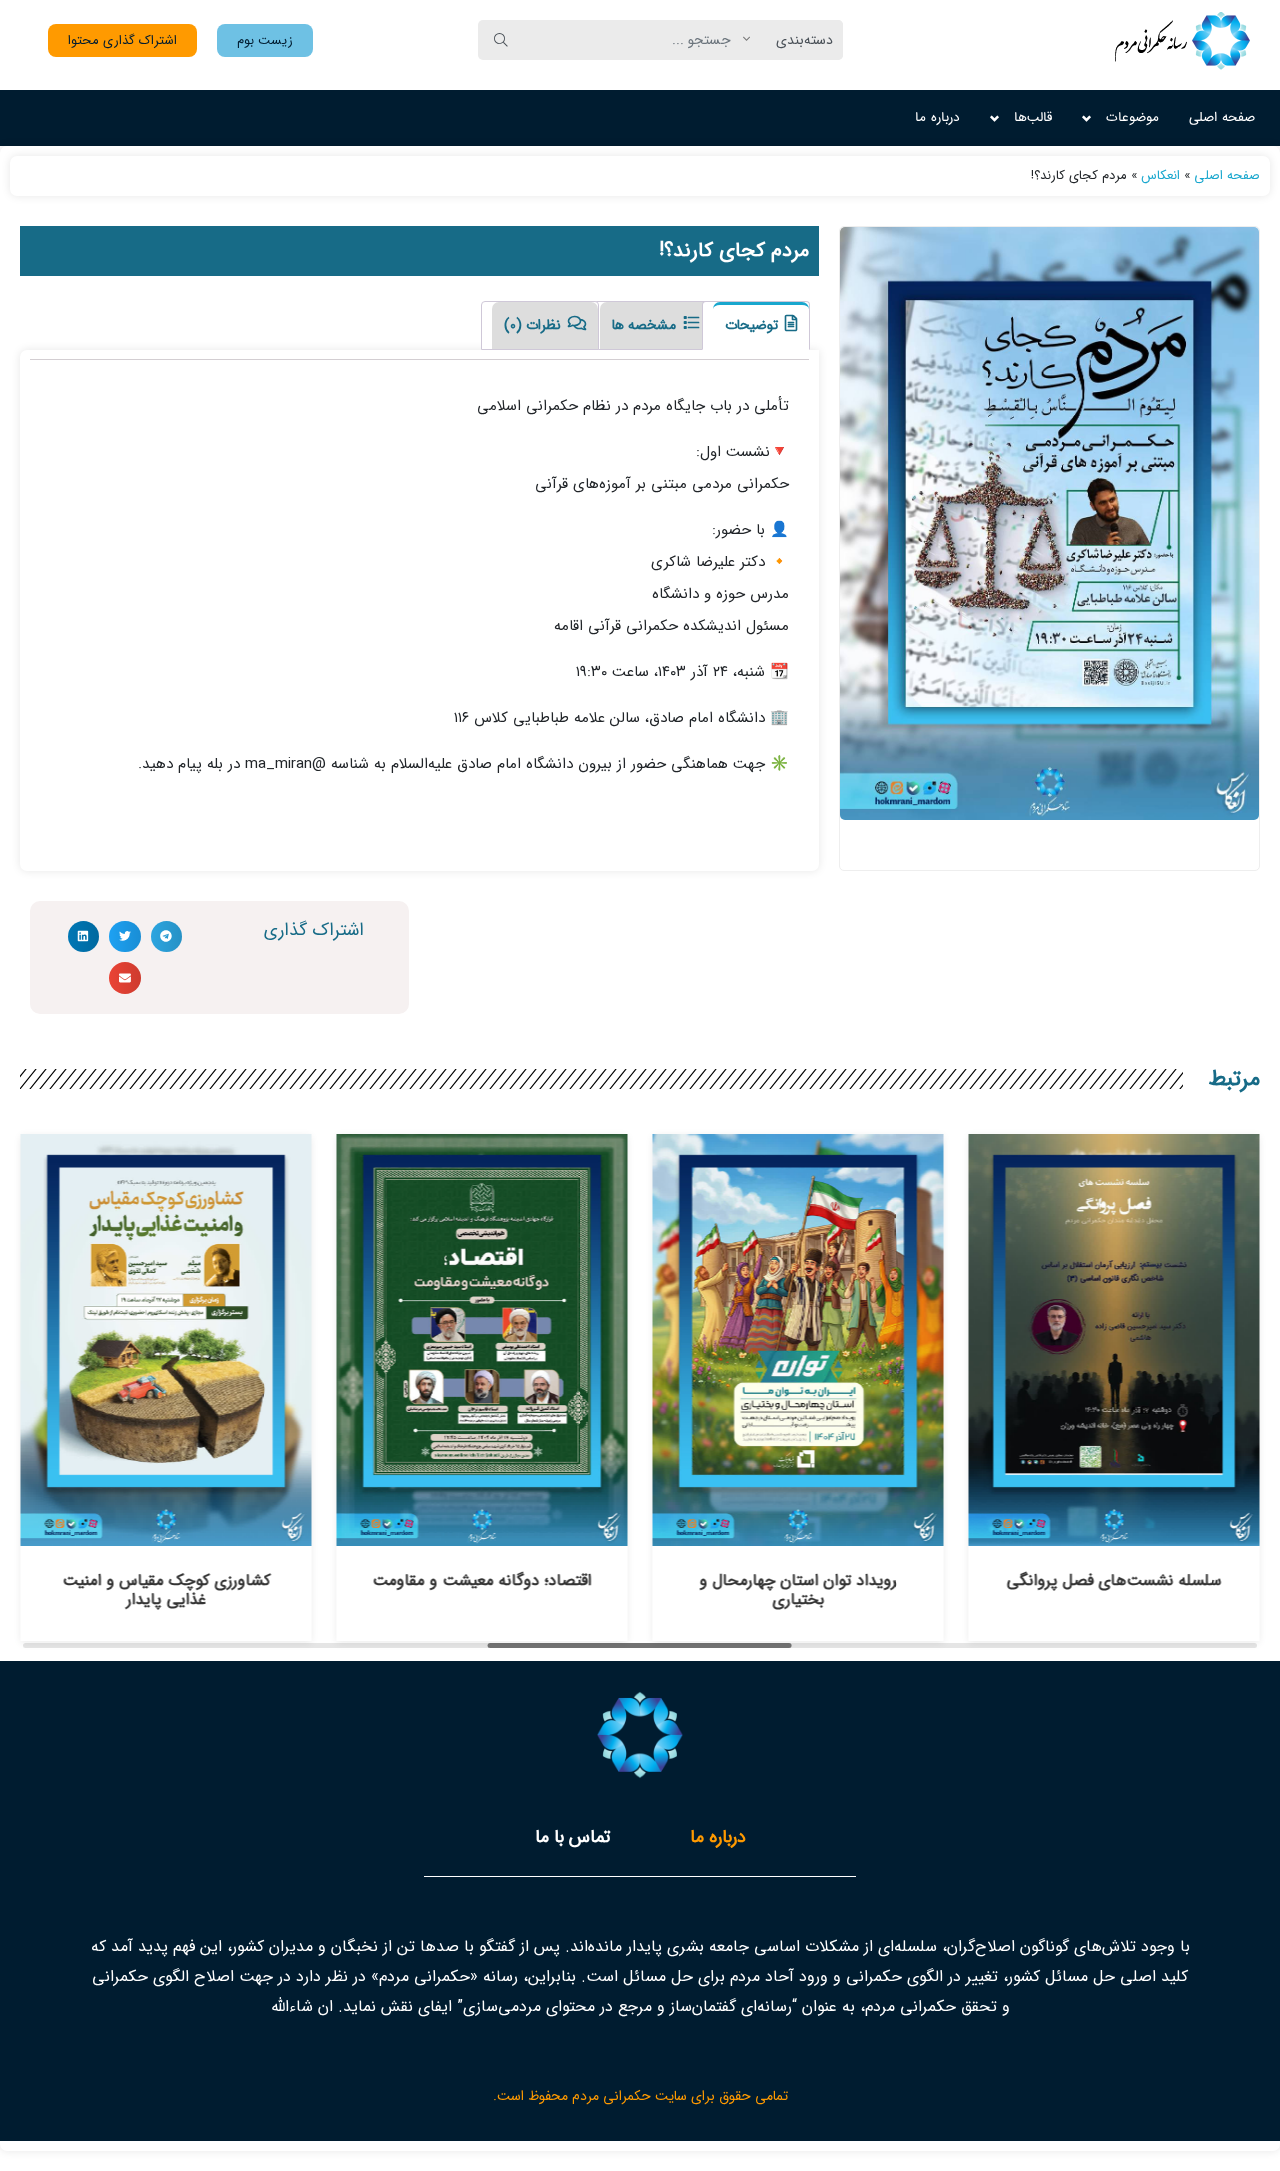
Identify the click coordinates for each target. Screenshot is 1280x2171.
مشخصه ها (646, 325)
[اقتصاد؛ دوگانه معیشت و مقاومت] (481, 1534)
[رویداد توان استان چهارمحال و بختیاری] (798, 1534)
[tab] (756, 325)
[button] (265, 40)
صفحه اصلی (1222, 117)
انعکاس (1160, 175)
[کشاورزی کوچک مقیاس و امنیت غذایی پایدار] (165, 1534)
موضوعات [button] (1132, 117)
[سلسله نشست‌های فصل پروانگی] (1114, 1534)
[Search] (501, 40)
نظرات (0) (534, 325)
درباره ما (937, 117)
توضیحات (753, 325)
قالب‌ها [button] (1033, 117)
